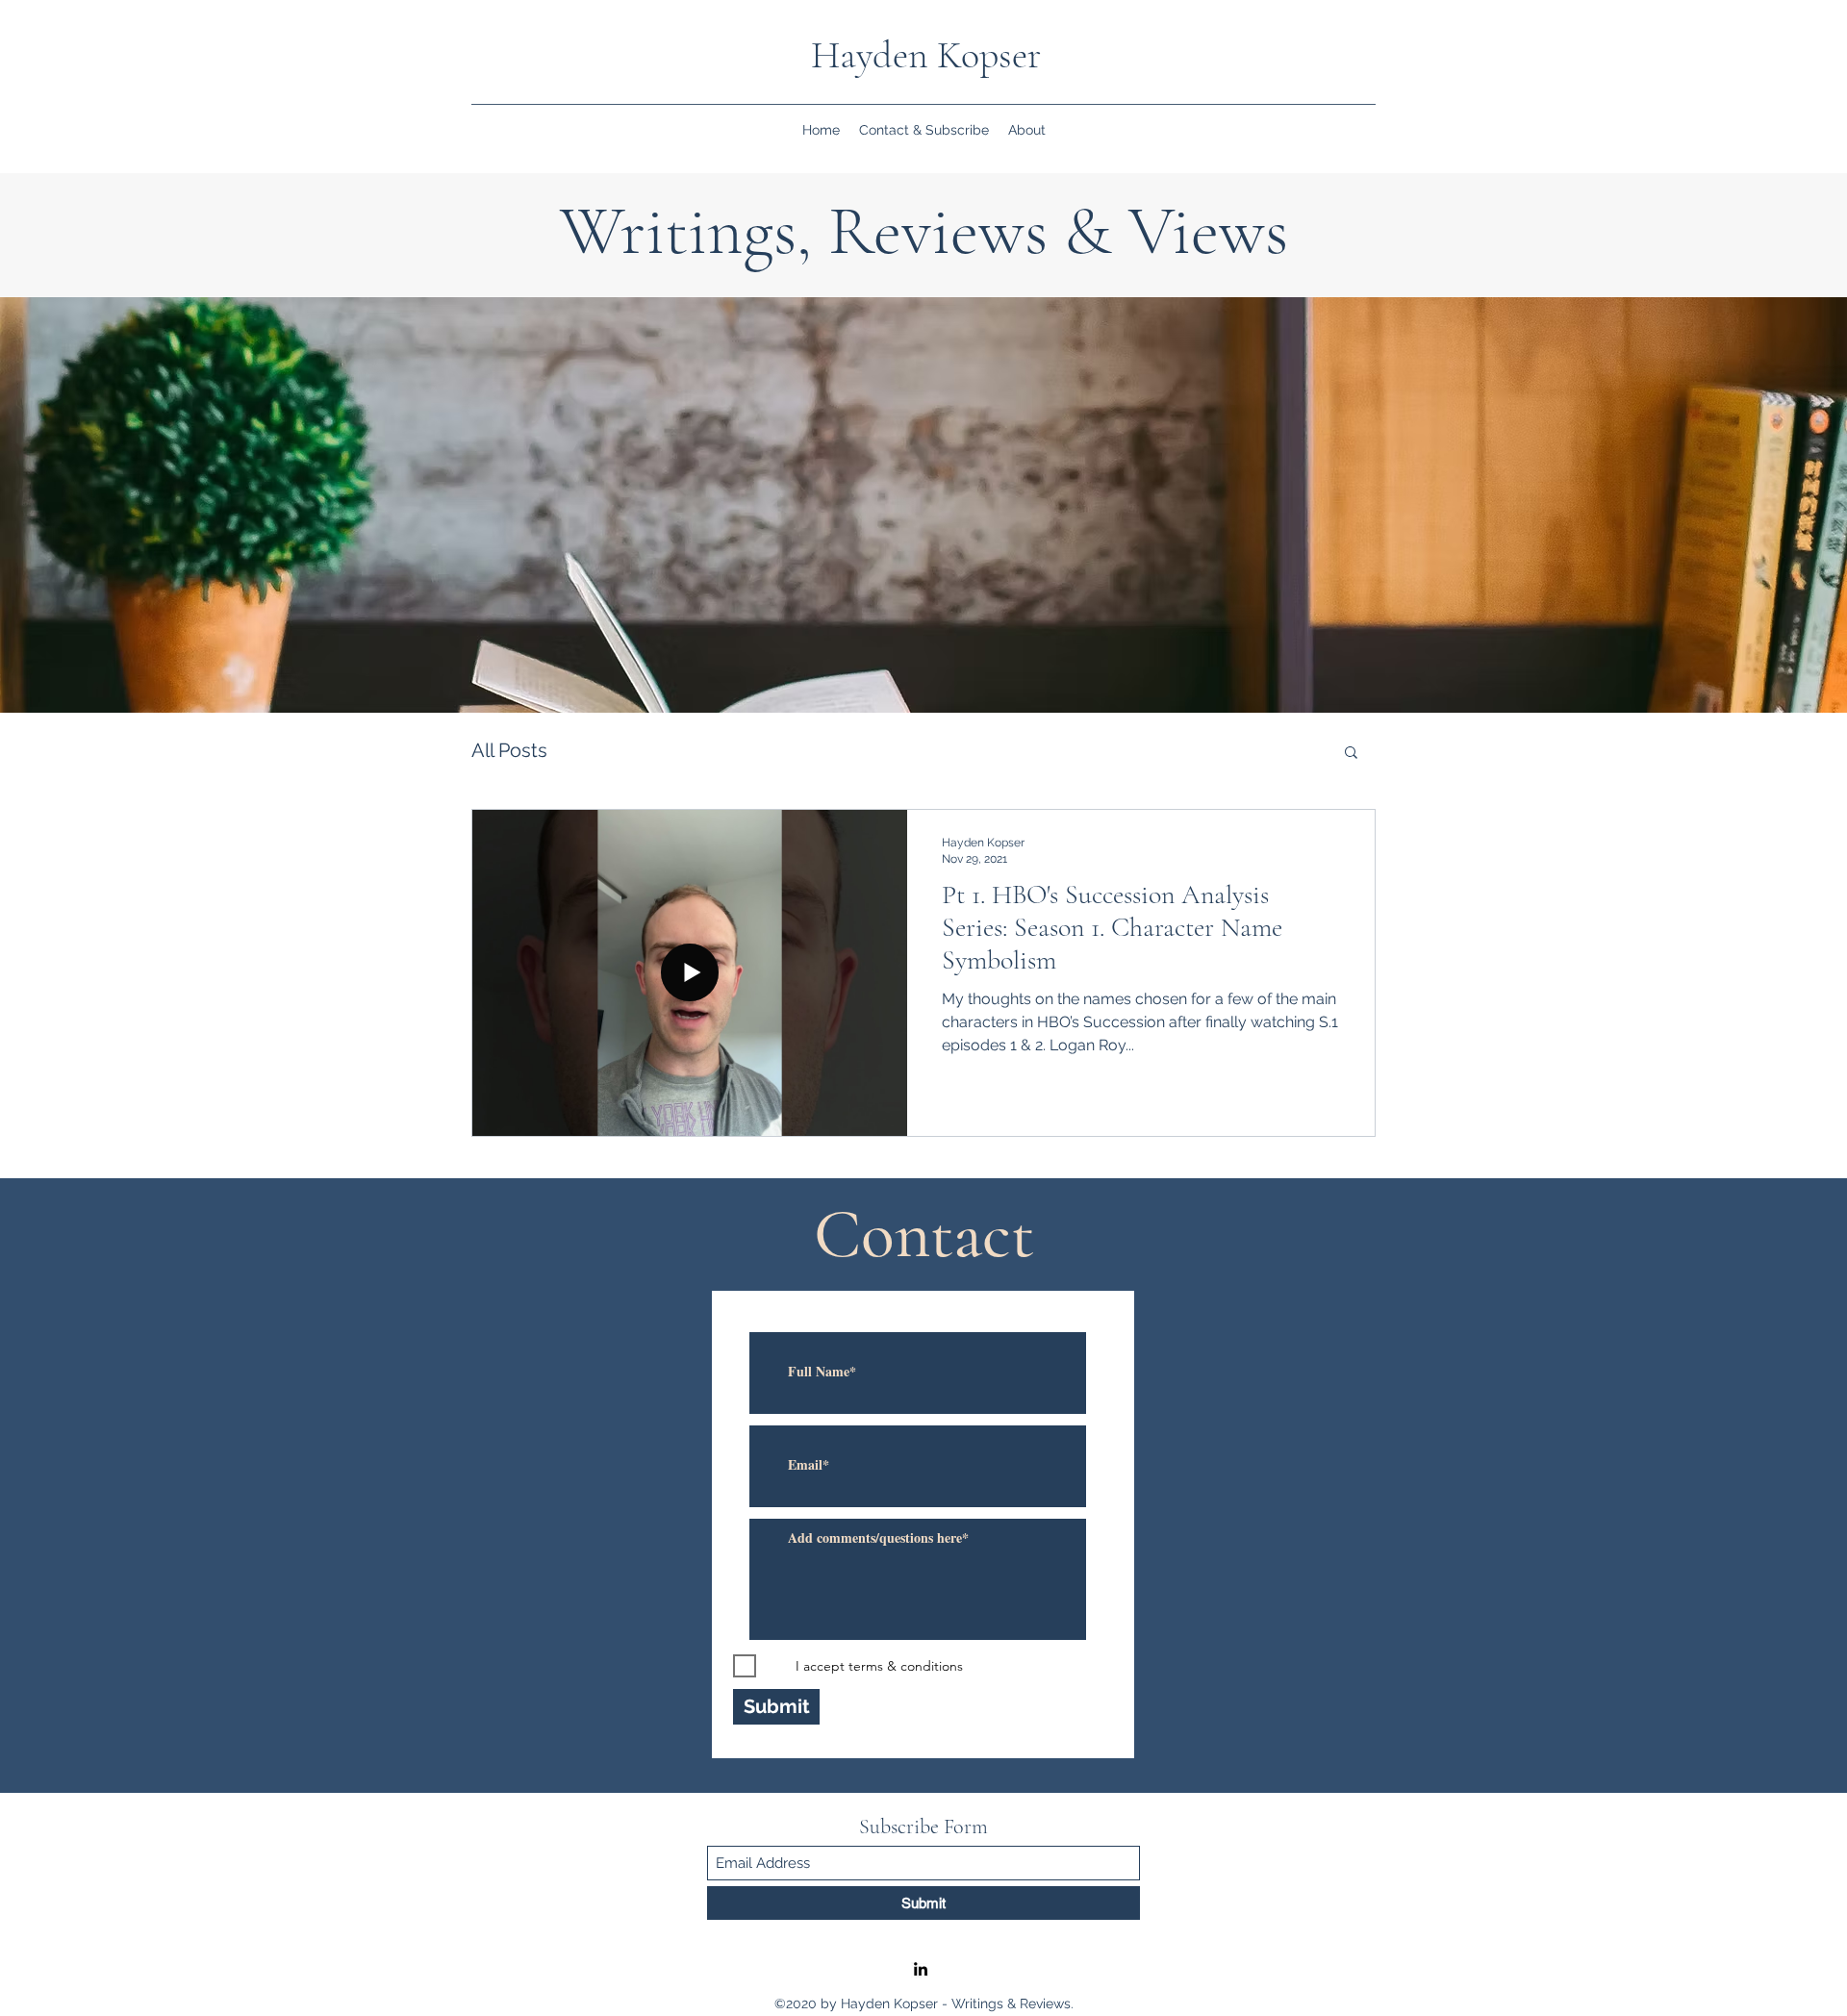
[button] (1351, 754)
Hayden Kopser (926, 55)
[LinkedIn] (921, 1969)
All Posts (509, 750)
